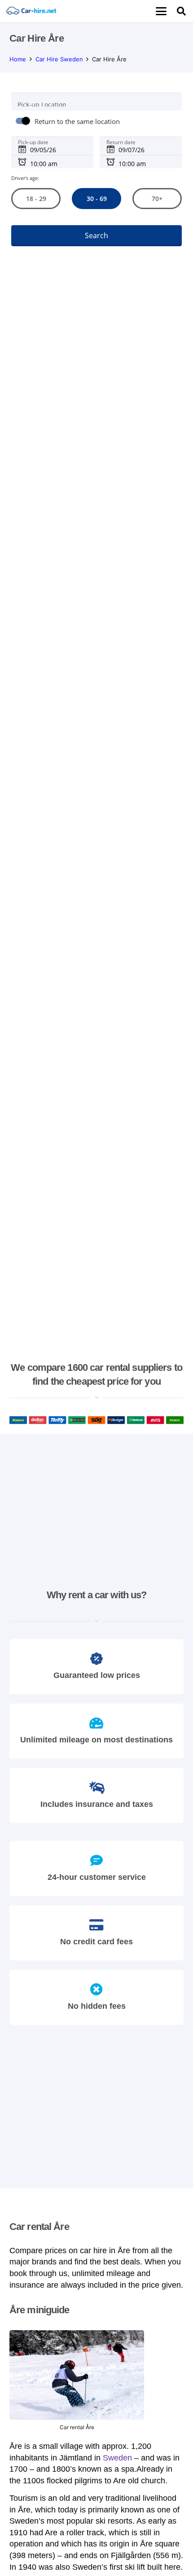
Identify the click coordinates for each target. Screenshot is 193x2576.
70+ (157, 199)
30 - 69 (96, 199)
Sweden (117, 2458)
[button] (161, 11)
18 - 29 (36, 199)
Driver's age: (25, 178)
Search (96, 235)
